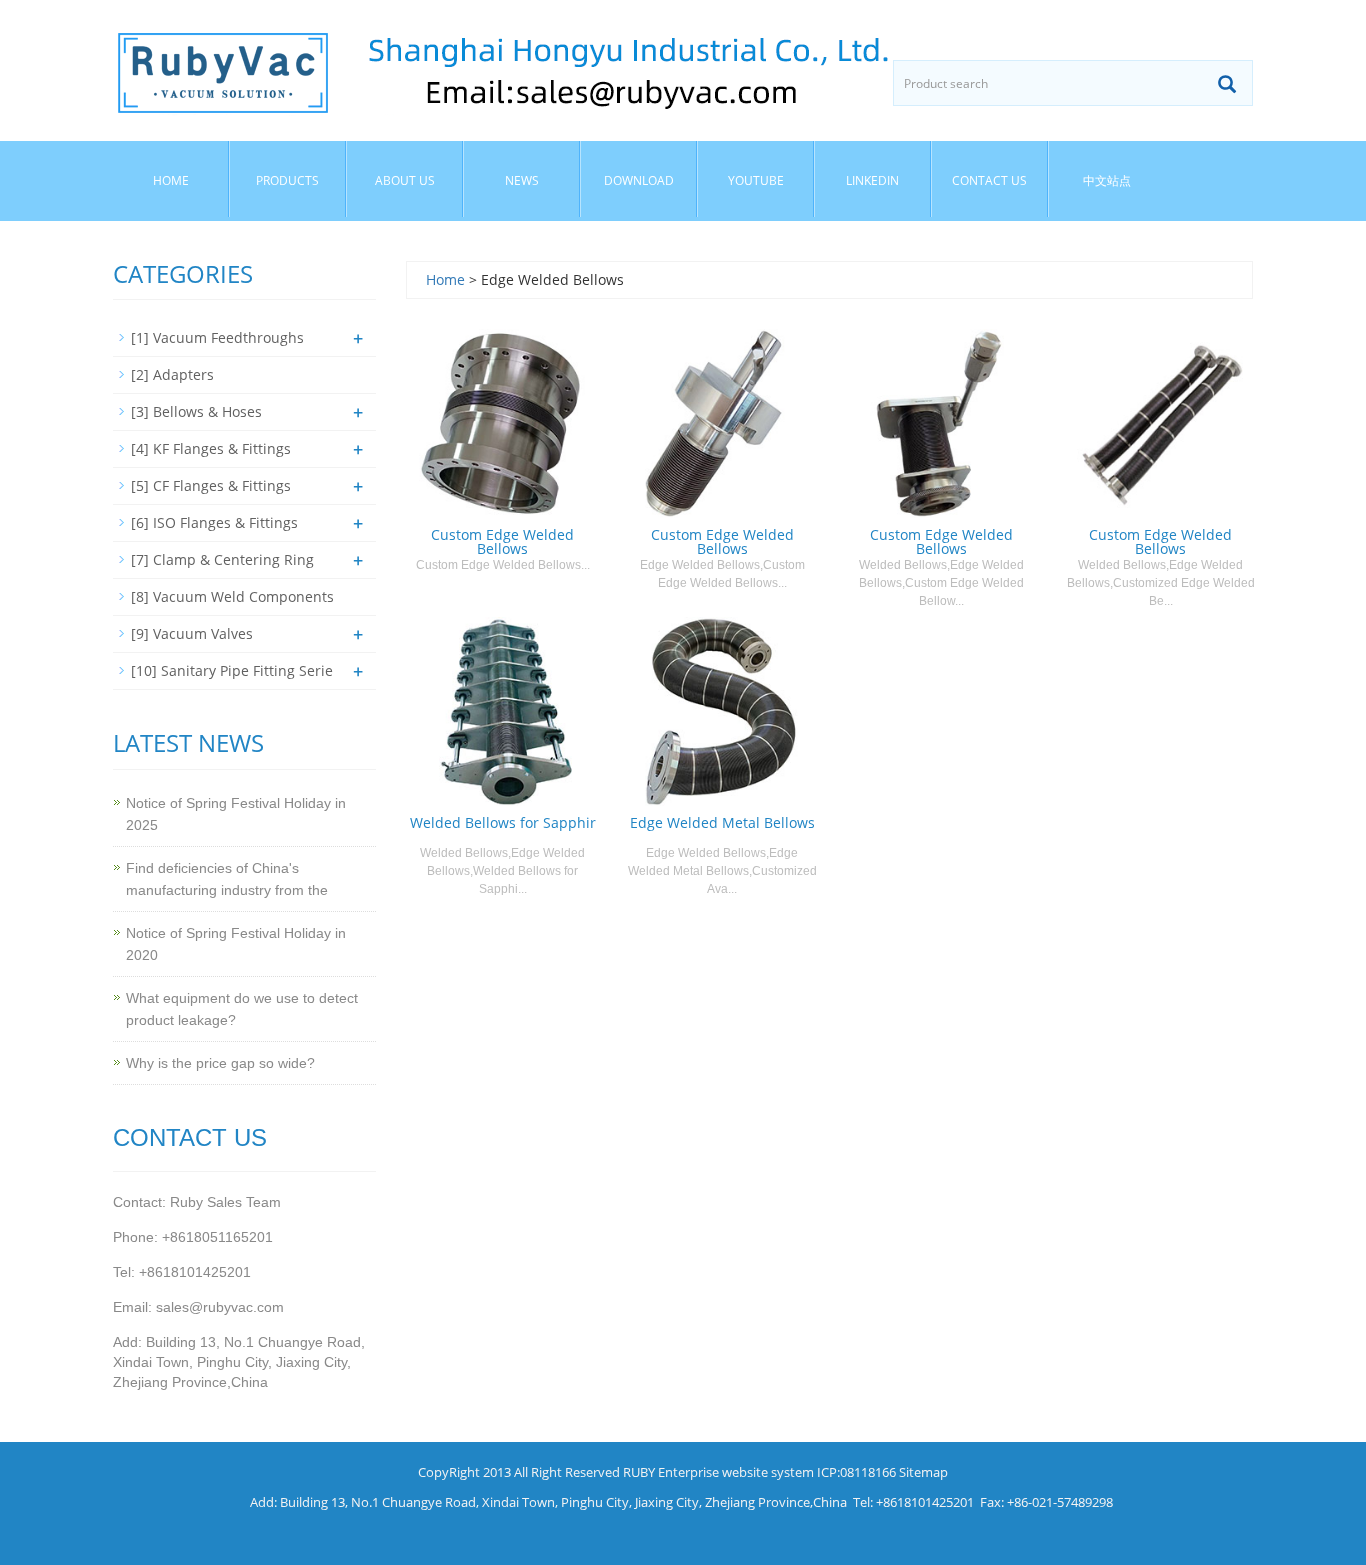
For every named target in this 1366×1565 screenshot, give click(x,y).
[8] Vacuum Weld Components (232, 596)
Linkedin (872, 180)
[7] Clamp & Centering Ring (222, 559)
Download (639, 180)
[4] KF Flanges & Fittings (211, 448)
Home (171, 180)
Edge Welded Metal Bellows (722, 822)
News (522, 180)
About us (405, 180)
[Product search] (1227, 84)
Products (287, 180)
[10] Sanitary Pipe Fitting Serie (232, 670)
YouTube (756, 180)
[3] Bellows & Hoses (196, 411)
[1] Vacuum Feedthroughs (217, 337)
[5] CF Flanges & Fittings (211, 485)
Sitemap (923, 1472)
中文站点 (1107, 180)
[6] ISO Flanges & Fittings (214, 522)
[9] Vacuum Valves (192, 633)
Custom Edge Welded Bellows (502, 541)
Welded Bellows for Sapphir (503, 822)
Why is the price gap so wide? (220, 1063)
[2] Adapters (172, 374)
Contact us (989, 180)
